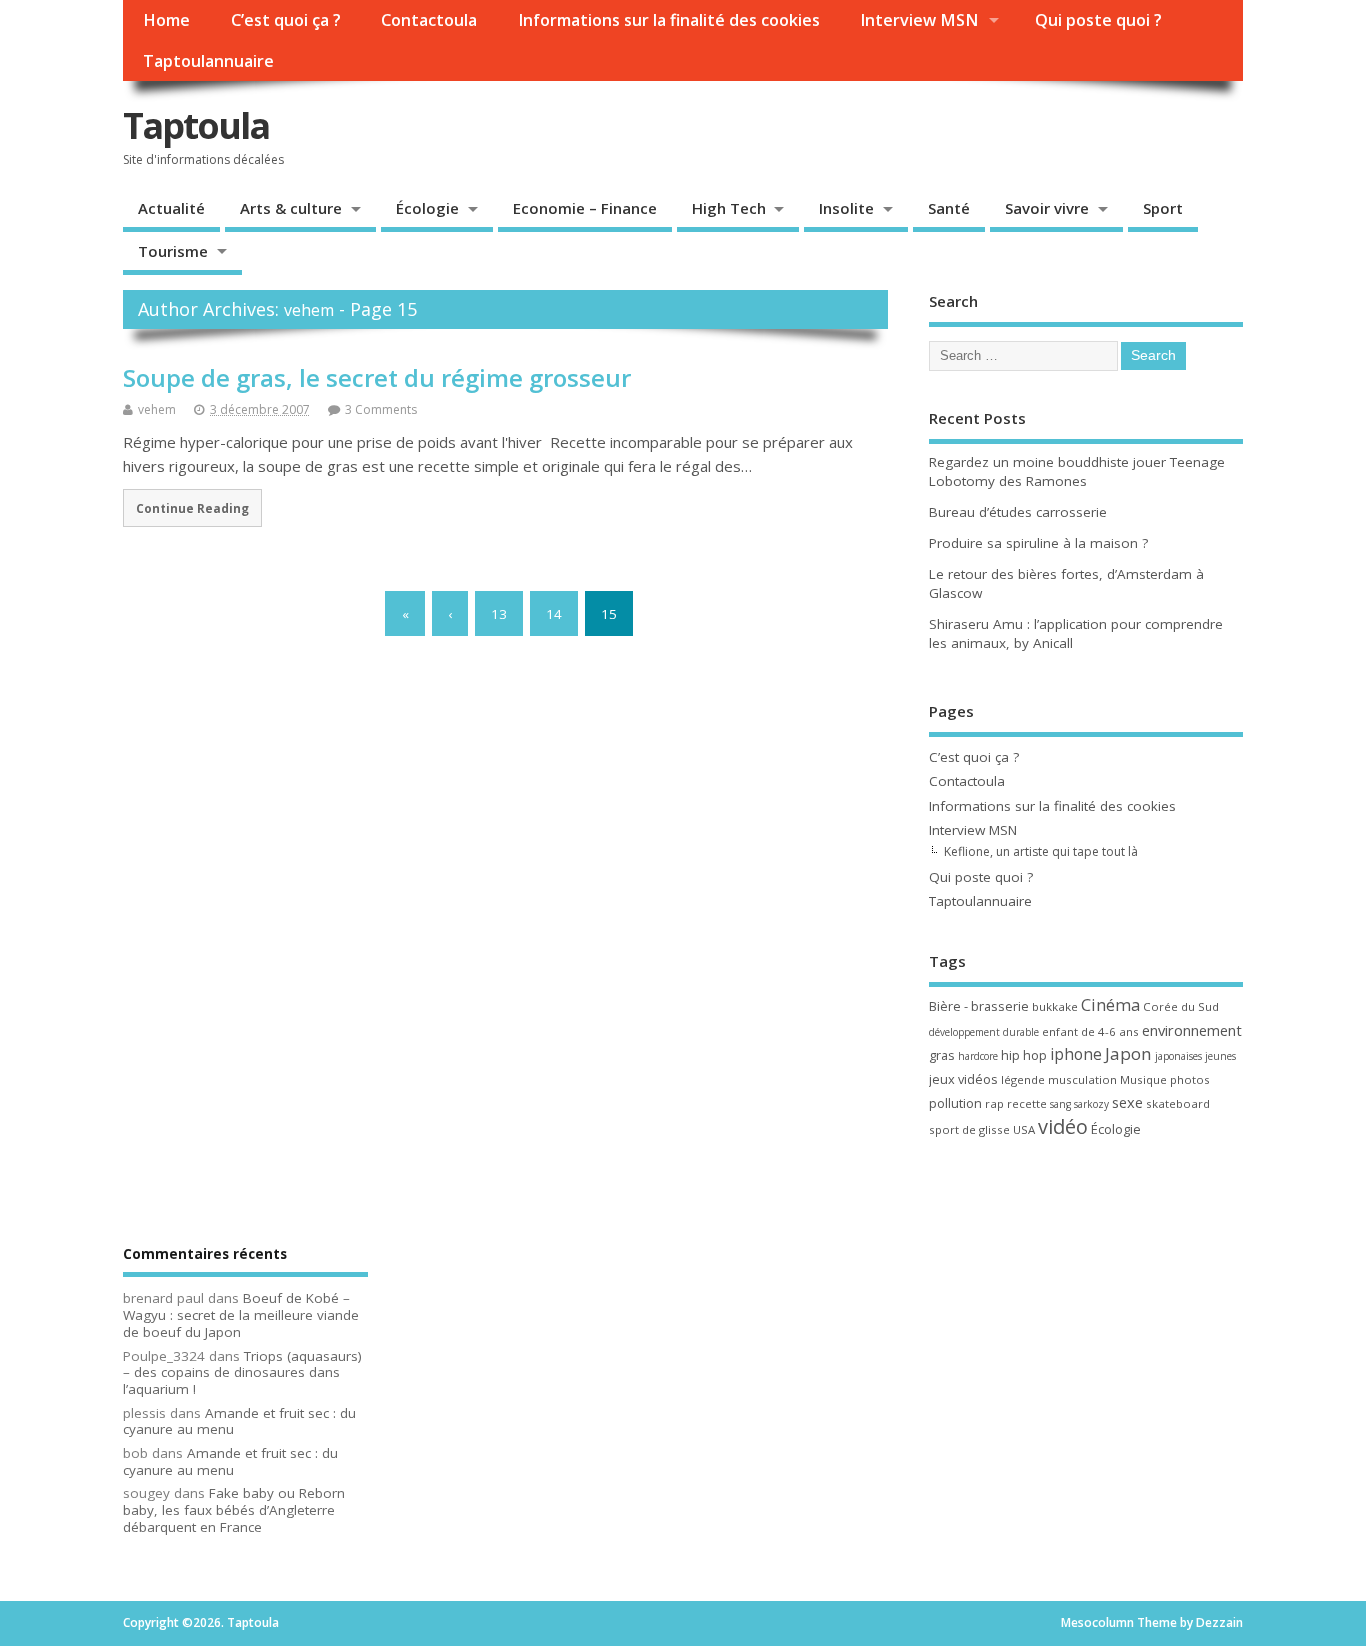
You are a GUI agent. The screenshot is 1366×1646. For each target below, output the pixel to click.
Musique (1143, 1079)
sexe (1127, 1102)
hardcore (978, 1056)
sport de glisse (969, 1129)
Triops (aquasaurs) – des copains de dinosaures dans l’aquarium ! (242, 1373)
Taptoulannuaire (208, 61)
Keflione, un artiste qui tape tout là (1041, 851)
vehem (309, 310)
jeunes (1220, 1056)
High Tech (729, 208)
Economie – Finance (585, 208)
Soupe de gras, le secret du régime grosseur (377, 377)
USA (1024, 1129)
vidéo (1063, 1126)
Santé (949, 208)
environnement (1192, 1030)
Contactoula (429, 20)
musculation (1082, 1079)
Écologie (427, 208)
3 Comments (381, 409)
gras (942, 1055)
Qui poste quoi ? (1098, 20)
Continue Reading (192, 508)
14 (554, 613)
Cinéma (1110, 1004)
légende (1023, 1079)
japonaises (1178, 1056)
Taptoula (196, 125)
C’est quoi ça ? (286, 20)
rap (994, 1103)
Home (166, 20)
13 (499, 613)
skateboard (1178, 1103)
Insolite (846, 208)
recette (1027, 1103)
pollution (955, 1103)
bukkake (1055, 1006)
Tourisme (173, 251)
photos (1190, 1079)
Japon (1128, 1053)
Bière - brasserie (979, 1006)
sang (1060, 1104)
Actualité (171, 208)
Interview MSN (919, 20)
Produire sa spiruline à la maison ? (1038, 543)
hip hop (1024, 1055)
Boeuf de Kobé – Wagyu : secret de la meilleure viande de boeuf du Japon (241, 1315)
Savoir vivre (1047, 208)
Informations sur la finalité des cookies (669, 20)
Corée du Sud (1181, 1006)
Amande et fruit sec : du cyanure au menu (239, 1421)
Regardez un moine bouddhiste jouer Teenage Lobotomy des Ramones (1077, 471)
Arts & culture (291, 208)
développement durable (984, 1032)
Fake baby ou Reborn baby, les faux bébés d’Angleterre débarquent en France (234, 1510)
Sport (1163, 208)
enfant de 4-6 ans (1090, 1031)
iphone (1076, 1054)
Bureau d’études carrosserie (1018, 512)
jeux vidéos (963, 1079)
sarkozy (1091, 1104)
